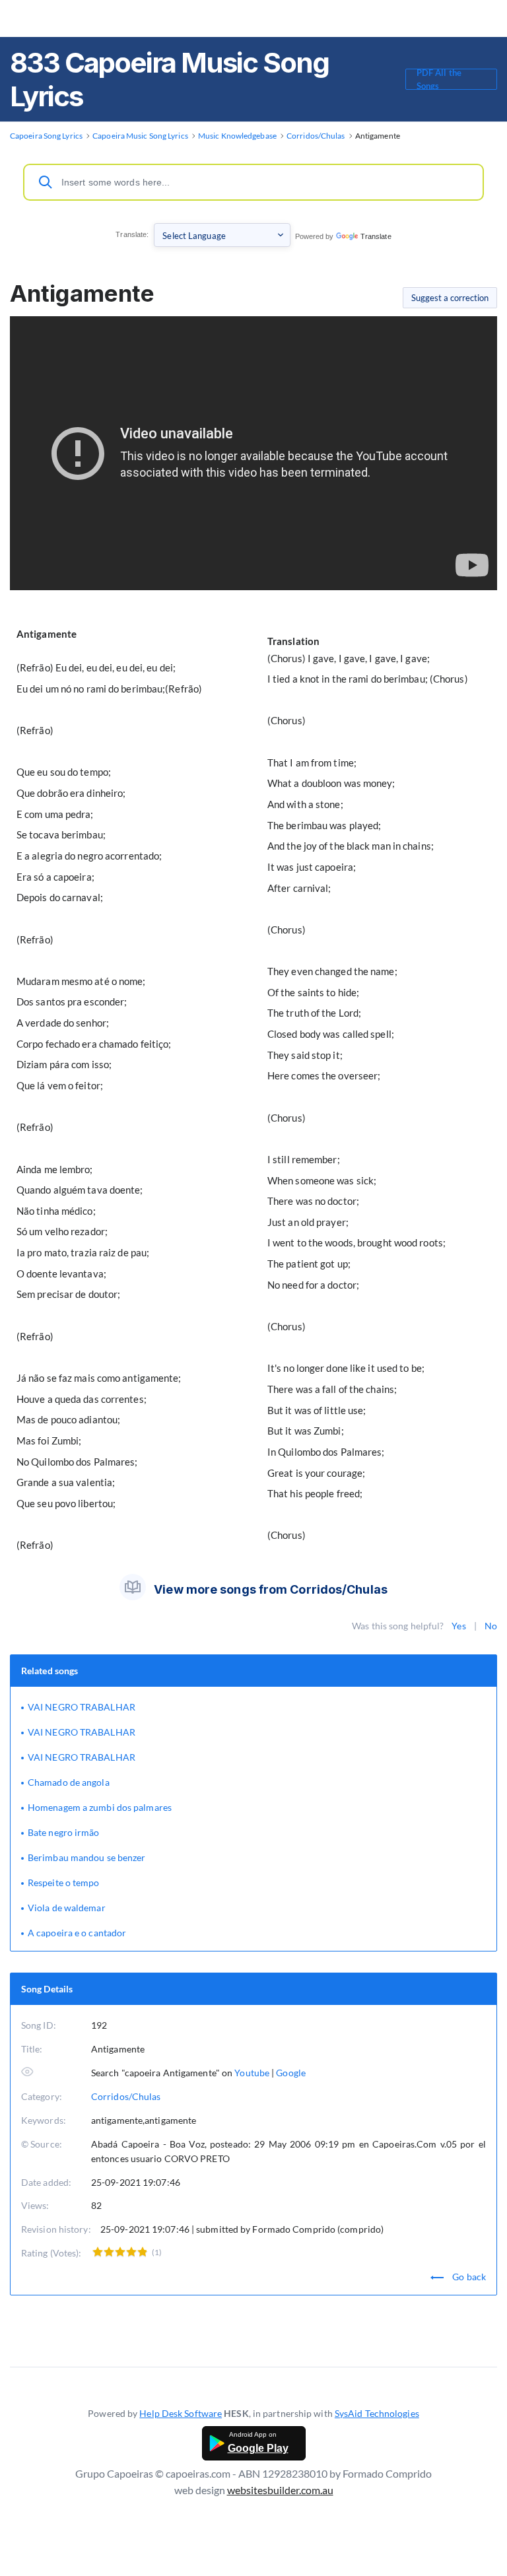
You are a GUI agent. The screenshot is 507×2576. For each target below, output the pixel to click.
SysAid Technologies (377, 2413)
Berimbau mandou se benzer (87, 1857)
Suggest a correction (450, 298)
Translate (376, 236)
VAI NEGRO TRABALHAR (82, 1707)
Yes (458, 1626)
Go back (468, 2277)
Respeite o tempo (64, 1882)
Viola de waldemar (67, 1908)
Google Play (258, 2448)
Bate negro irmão (64, 1832)
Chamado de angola (69, 1782)
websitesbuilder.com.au (280, 2490)
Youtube (252, 2073)
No (491, 1626)
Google (291, 2073)
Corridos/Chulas (126, 2096)
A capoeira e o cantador (77, 1933)
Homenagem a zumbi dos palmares (100, 1807)
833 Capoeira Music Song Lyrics (169, 79)
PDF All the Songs (439, 79)
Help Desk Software (181, 2413)
